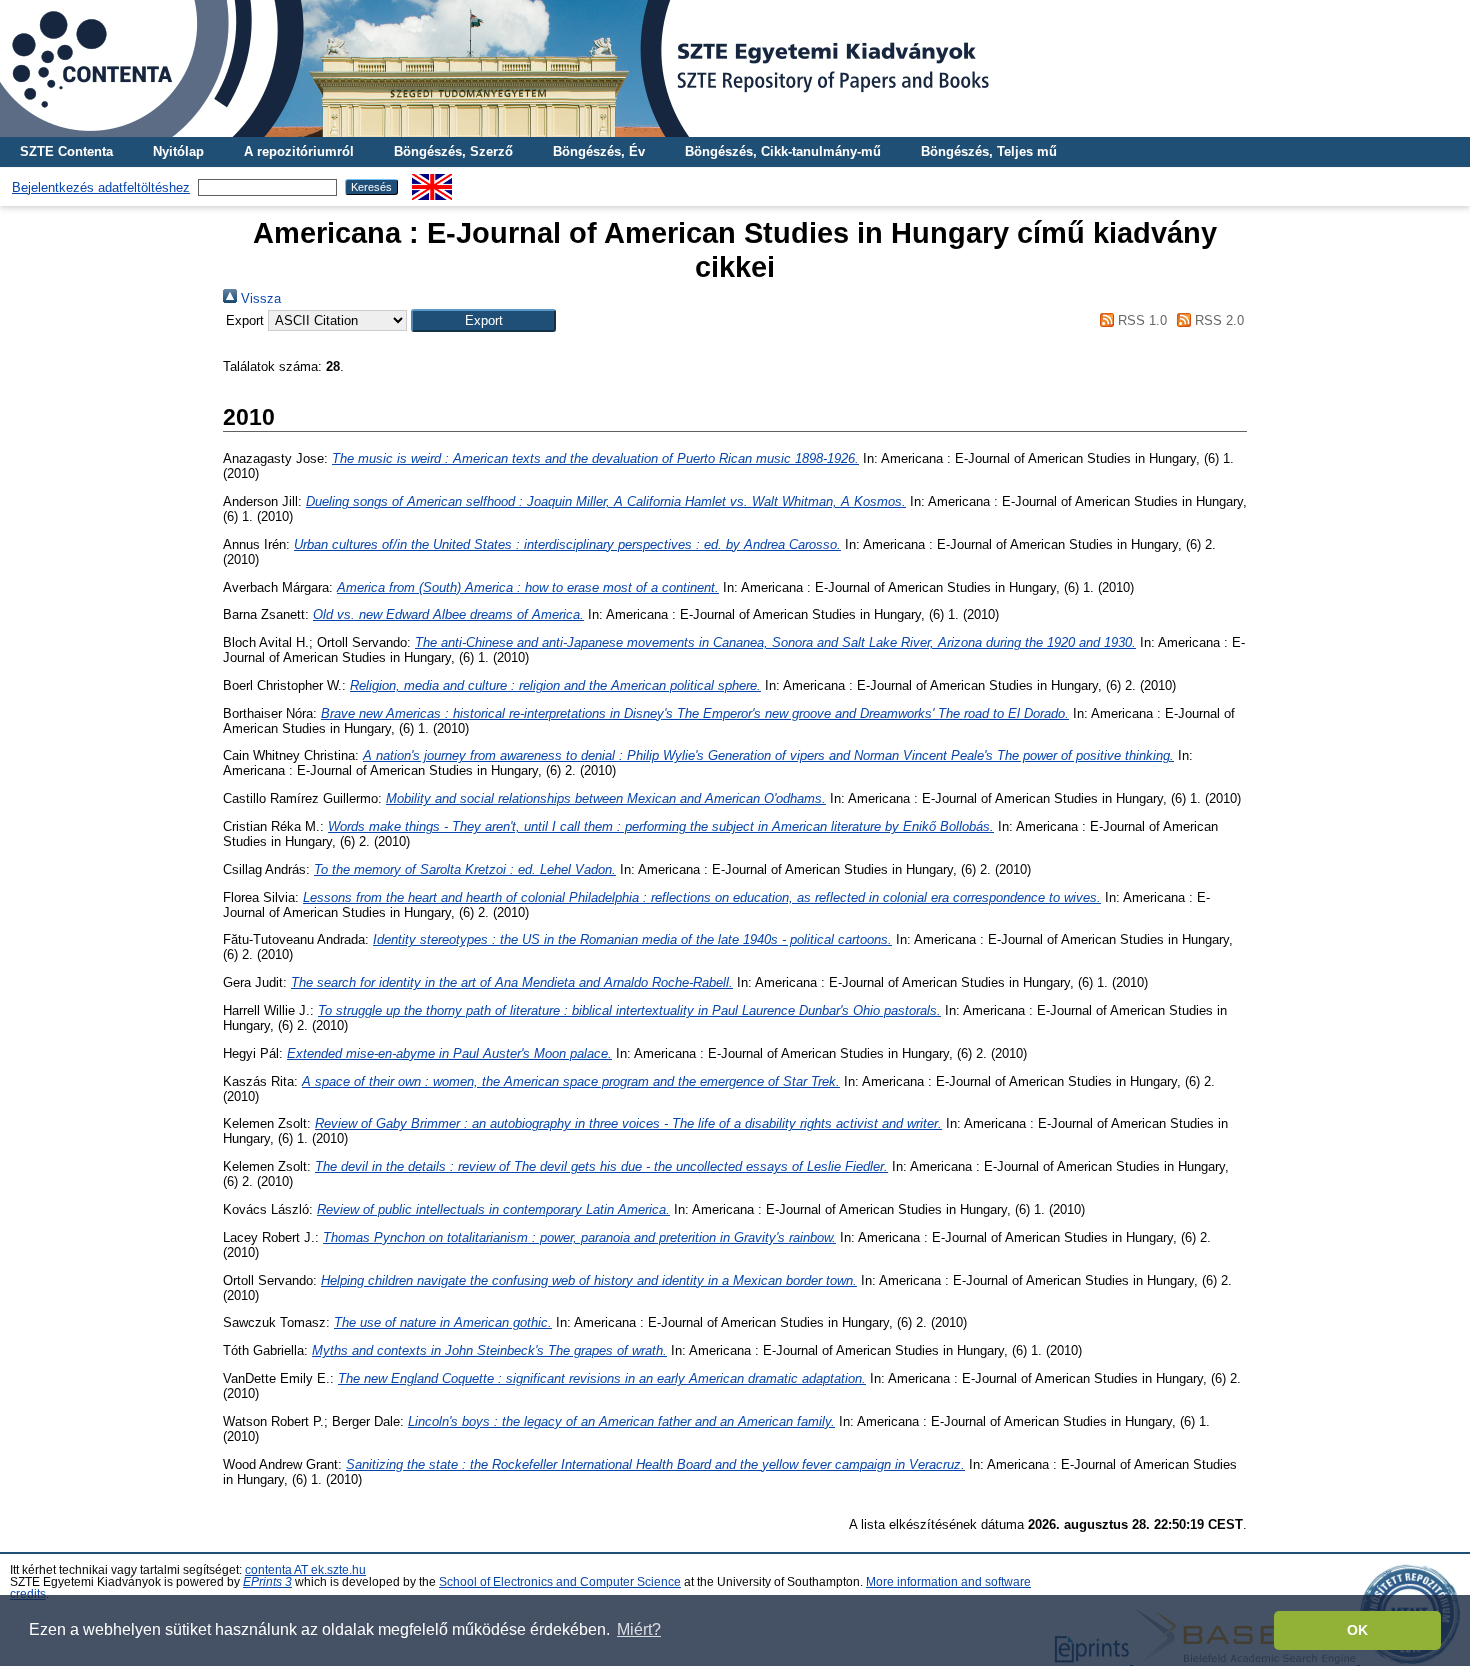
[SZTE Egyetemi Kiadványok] (735, 68)
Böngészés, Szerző (453, 151)
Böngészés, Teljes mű (989, 151)
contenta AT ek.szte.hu (305, 1570)
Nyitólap (178, 151)
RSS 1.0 (1140, 320)
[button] (483, 320)
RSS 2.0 (1217, 320)
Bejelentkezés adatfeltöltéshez (101, 187)
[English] (432, 181)
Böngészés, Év (599, 151)
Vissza (259, 298)
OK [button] (1357, 1630)
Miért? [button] (639, 1629)
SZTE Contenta (66, 151)
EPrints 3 (267, 1582)
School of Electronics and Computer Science (560, 1582)
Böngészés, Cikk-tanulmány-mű (783, 151)
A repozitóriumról (299, 151)
